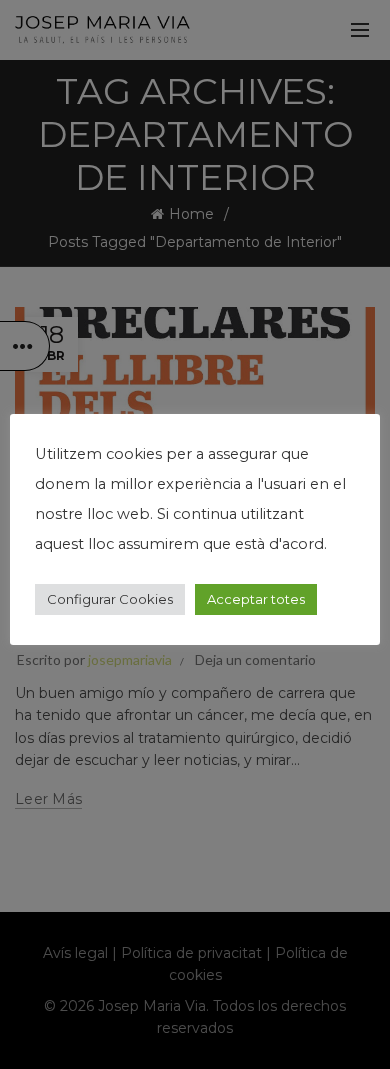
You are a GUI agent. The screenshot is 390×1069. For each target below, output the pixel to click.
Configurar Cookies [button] (110, 599)
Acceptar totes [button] (256, 599)
